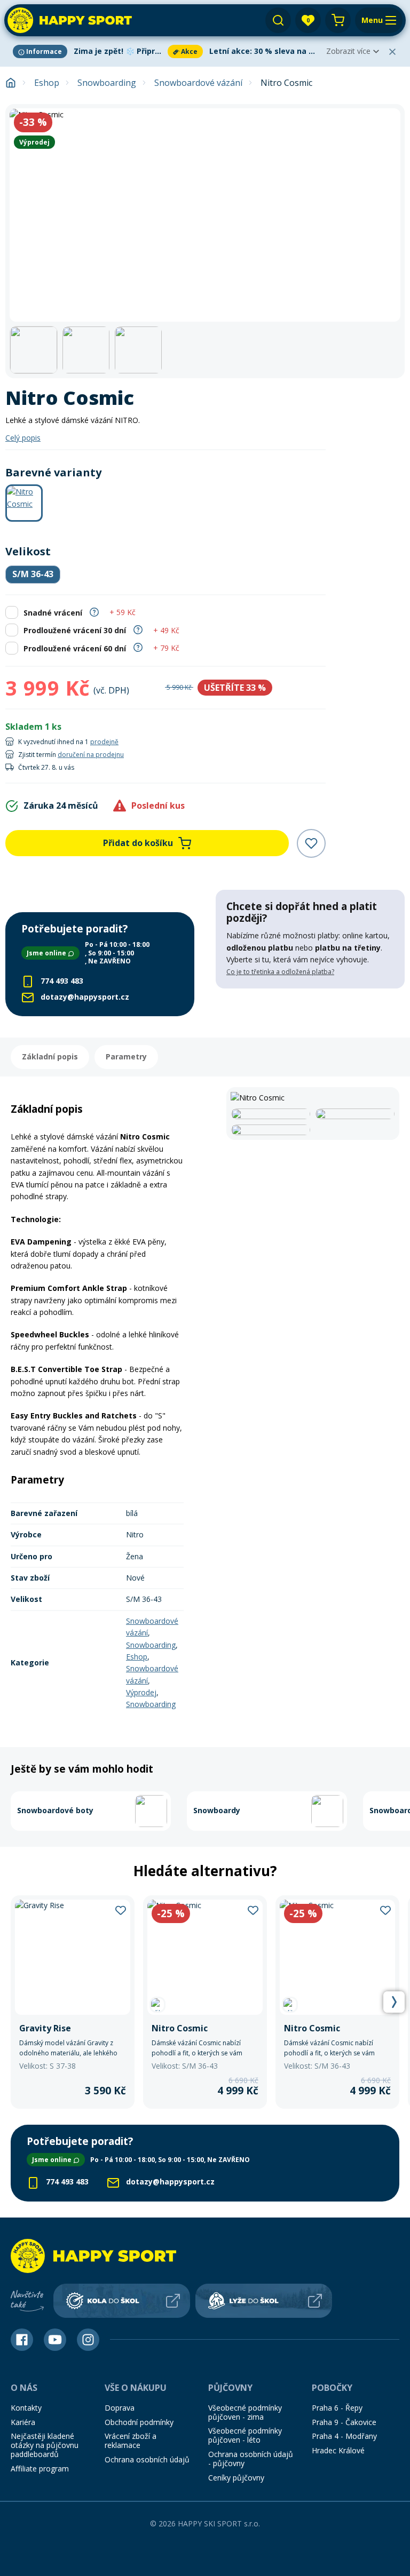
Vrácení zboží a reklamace (131, 2441)
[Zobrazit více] (88, 51)
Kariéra (23, 2422)
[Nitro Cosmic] (205, 2002)
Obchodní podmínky (139, 2422)
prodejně (104, 742)
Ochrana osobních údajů (147, 2459)
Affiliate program (40, 2469)
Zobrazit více (348, 51)
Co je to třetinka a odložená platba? (280, 972)
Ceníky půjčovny (236, 2478)
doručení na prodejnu (91, 755)
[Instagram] (88, 2340)
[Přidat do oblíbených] (311, 843)
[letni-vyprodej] (310, 1010)
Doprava (120, 2408)
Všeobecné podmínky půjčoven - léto (245, 2435)
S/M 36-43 (33, 574)
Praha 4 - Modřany (344, 2436)
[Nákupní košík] (338, 20)
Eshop (47, 83)
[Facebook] (22, 2340)
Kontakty (26, 2408)
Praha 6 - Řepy (337, 2408)
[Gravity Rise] (73, 2002)
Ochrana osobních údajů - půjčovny (251, 2459)
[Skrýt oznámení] (392, 52)
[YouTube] (55, 2340)
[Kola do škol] (122, 2301)
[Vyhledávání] (278, 20)
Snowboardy (217, 1810)
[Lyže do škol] (264, 2301)
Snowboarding (107, 83)
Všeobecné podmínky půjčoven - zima (245, 2412)
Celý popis (23, 438)
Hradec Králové (338, 2450)
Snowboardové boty (55, 1810)
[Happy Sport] (70, 20)
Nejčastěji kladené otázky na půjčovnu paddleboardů (45, 2445)
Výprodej (141, 1692)
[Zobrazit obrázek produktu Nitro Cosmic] (205, 215)
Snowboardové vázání (198, 83)
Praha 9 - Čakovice (344, 2422)
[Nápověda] (94, 611)
